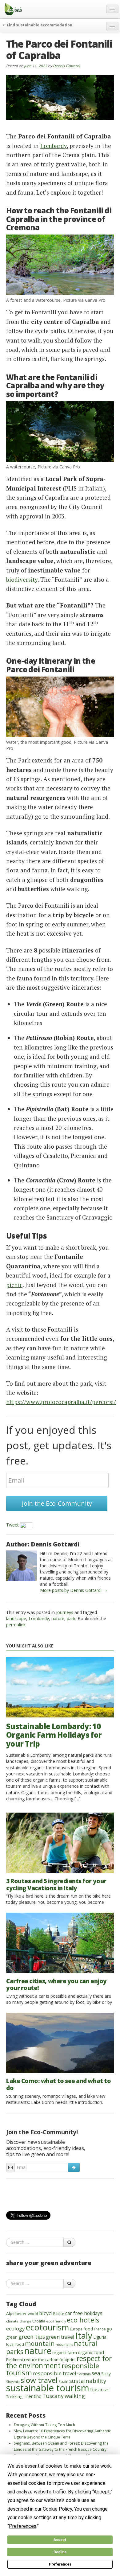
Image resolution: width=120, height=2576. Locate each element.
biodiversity (22, 579)
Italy (84, 2335)
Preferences (60, 2564)
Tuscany (53, 2396)
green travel (60, 2337)
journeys (65, 1612)
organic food (91, 2352)
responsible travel (55, 2373)
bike (60, 2314)
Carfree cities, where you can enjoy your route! (56, 1985)
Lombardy (54, 146)
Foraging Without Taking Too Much (44, 2425)
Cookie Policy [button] (57, 2509)
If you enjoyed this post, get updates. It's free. (59, 1445)
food (88, 2329)
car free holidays (84, 2313)
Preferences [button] (23, 2526)
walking (75, 2396)
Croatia (39, 2321)
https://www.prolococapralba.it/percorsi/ (61, 1402)
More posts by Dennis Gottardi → (74, 1590)
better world (27, 2314)
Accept (60, 2540)
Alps (10, 2313)
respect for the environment (59, 2362)
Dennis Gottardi (66, 66)
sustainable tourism (48, 2388)
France (100, 2329)
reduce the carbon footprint (50, 2360)
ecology (16, 2328)
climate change (19, 2321)
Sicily (106, 2374)
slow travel (39, 2380)
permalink (16, 1625)
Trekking (14, 2396)
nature (58, 1618)
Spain (63, 2381)
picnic (14, 1285)
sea (96, 2373)
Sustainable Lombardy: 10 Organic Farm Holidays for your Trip (54, 1735)
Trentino (32, 2396)
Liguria (100, 2337)
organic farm (65, 2353)
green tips (32, 2337)
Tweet (12, 1525)
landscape (16, 1618)
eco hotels (83, 2320)
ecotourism (47, 2327)
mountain (40, 2343)
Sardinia (84, 2374)
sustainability (88, 2381)
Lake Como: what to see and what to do (58, 2084)
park (71, 1618)
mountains (64, 2345)
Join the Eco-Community (57, 1503)
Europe (76, 2329)
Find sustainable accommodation (39, 25)
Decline (60, 2552)
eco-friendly (56, 2321)
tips (94, 2389)
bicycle (47, 2313)
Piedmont (15, 2360)
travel (105, 2390)
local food (15, 2344)
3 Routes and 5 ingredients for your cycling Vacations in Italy (56, 1885)
